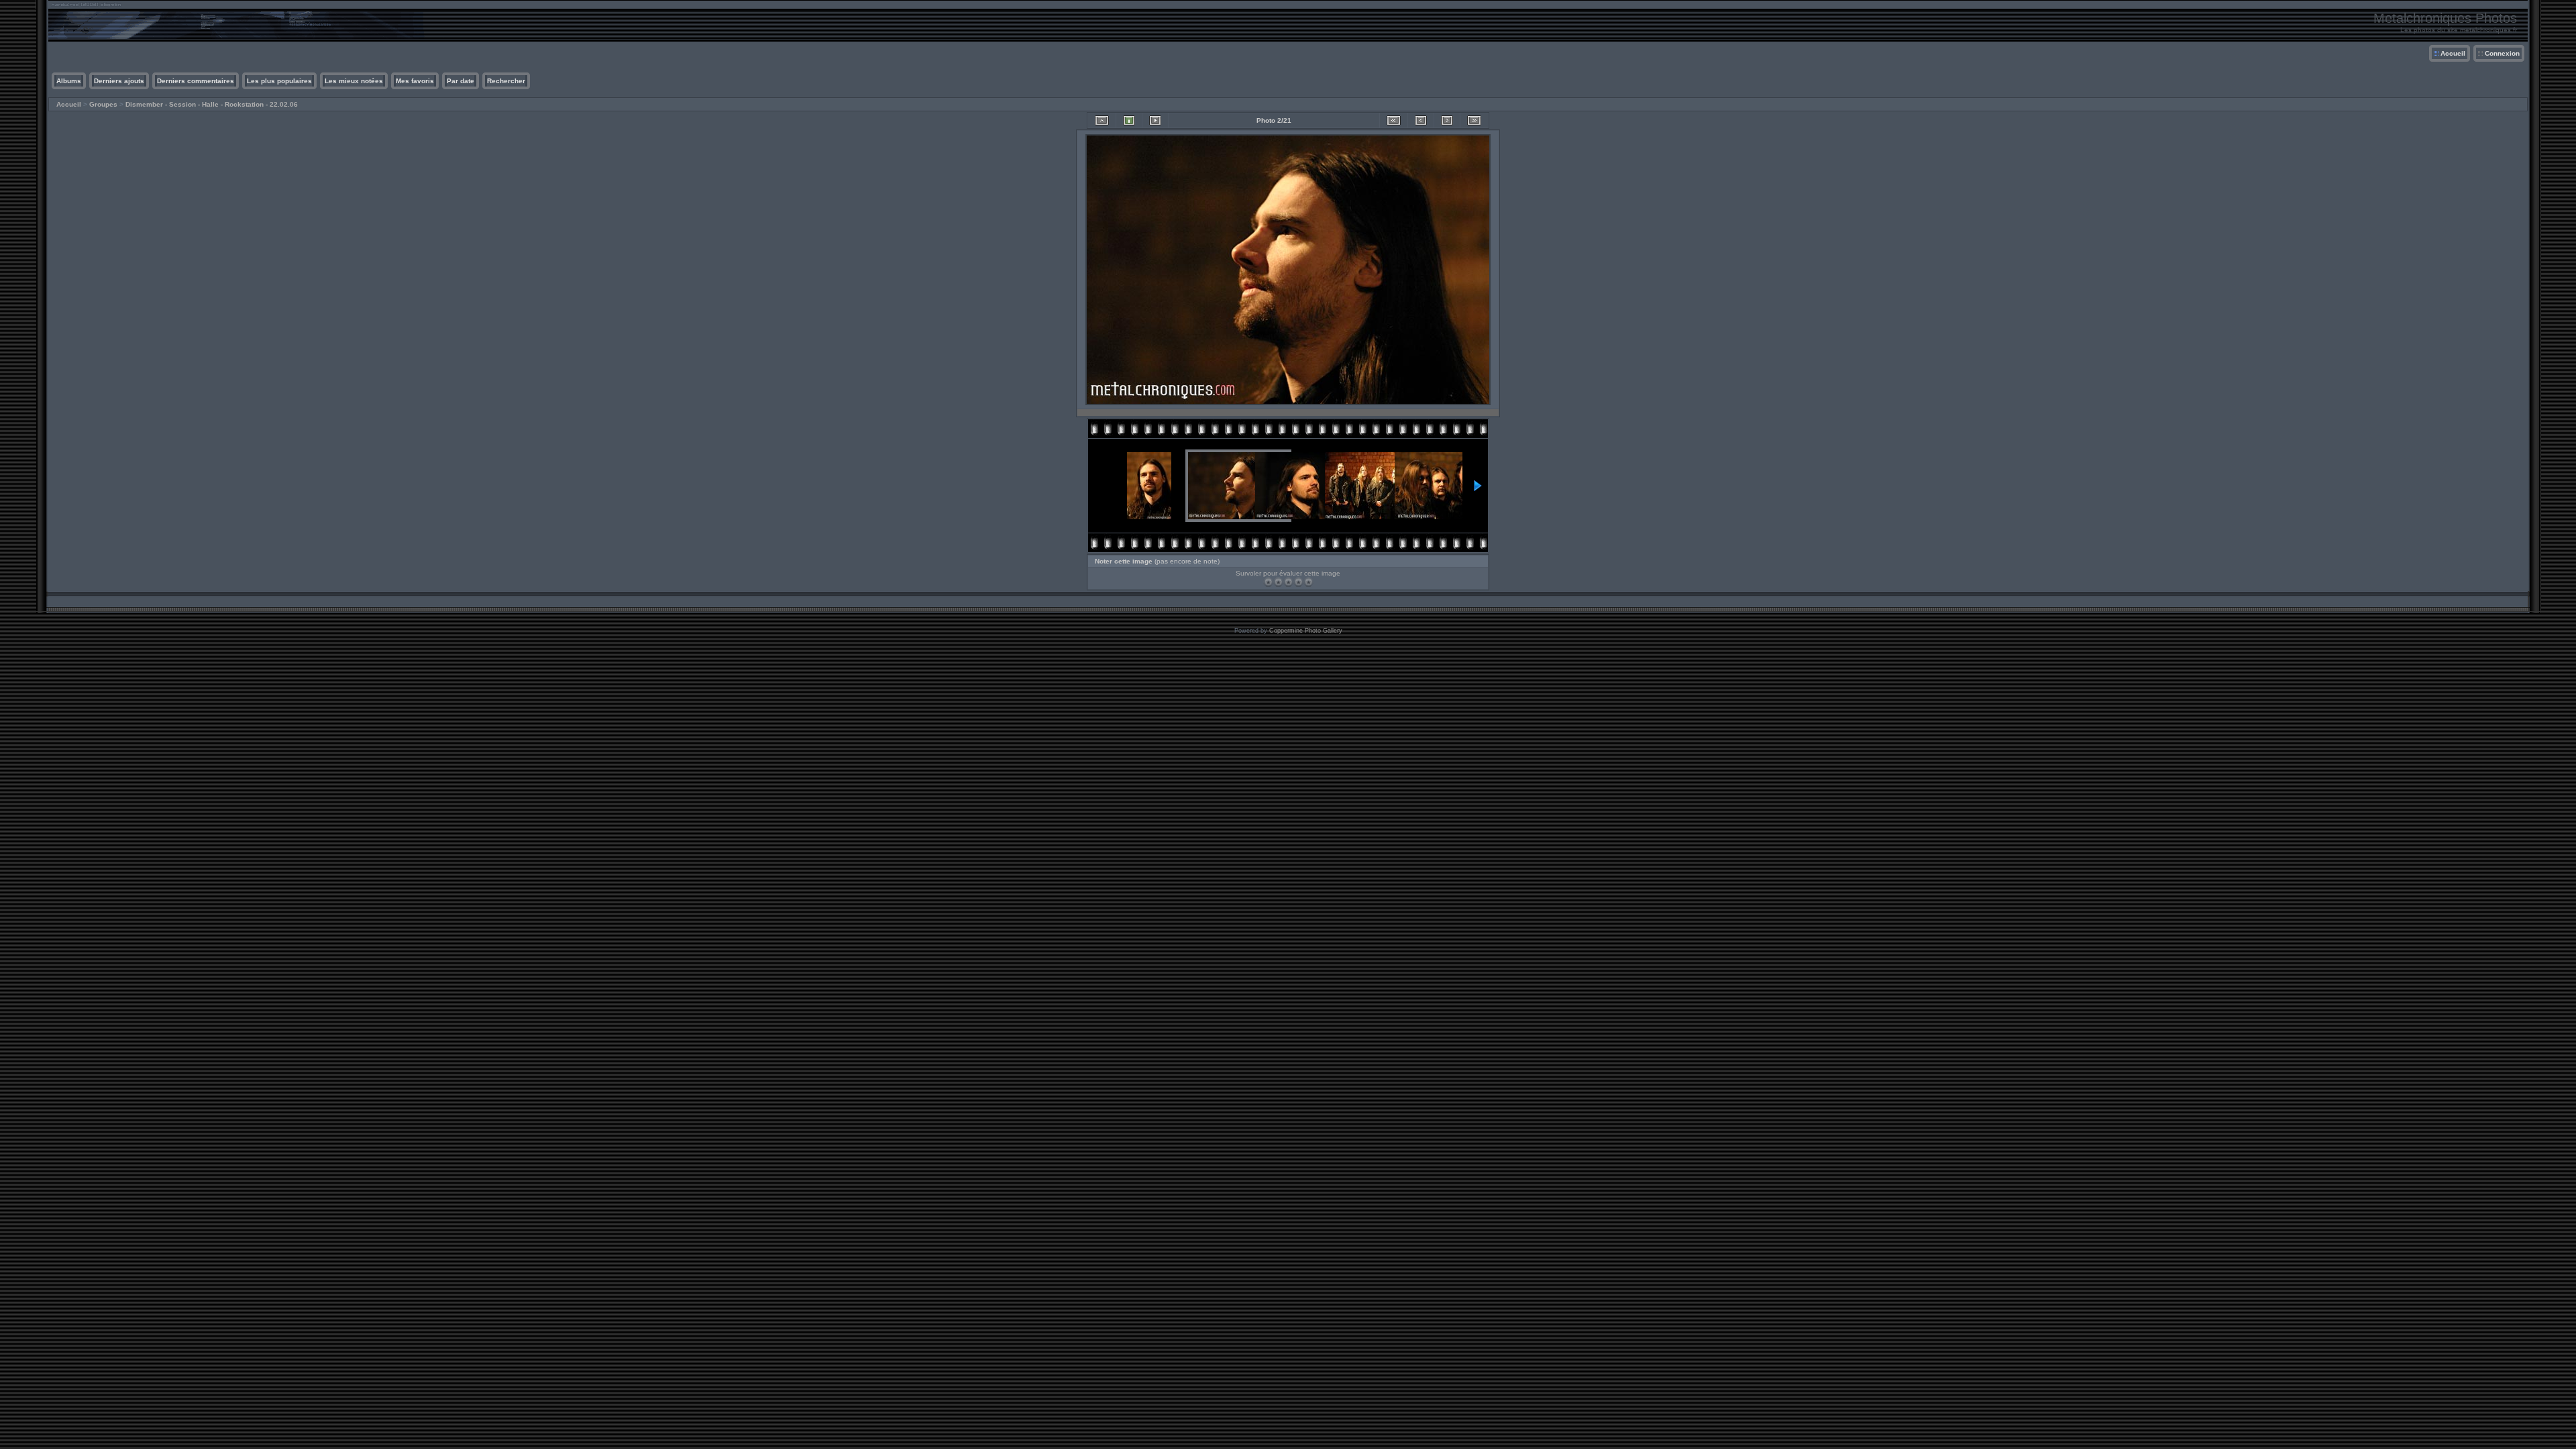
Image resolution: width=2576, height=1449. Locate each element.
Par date (461, 81)
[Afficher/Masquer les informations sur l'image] (1129, 120)
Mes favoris (415, 81)
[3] (1288, 582)
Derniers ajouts (119, 81)
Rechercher (506, 81)
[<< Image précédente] (1421, 120)
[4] (1298, 582)
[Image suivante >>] (1447, 120)
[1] (1268, 582)
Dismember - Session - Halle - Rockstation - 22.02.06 (212, 104)
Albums (69, 81)
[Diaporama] (1155, 120)
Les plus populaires (279, 81)
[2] (1278, 582)
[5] (1308, 582)
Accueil (2453, 53)
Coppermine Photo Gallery (1306, 631)
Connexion (2502, 53)
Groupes (103, 104)
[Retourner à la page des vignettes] (1102, 120)
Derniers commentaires (196, 81)
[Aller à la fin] (1474, 120)
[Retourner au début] (1394, 120)
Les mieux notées (354, 81)
